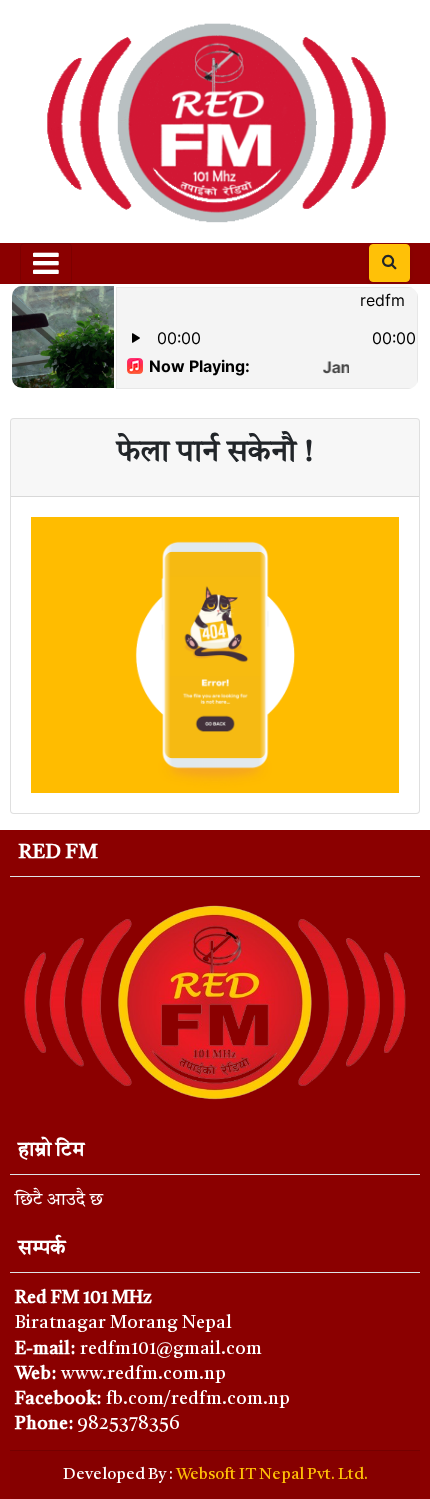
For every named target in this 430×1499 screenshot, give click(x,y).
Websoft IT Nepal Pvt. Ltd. (272, 1475)
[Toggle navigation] (46, 263)
